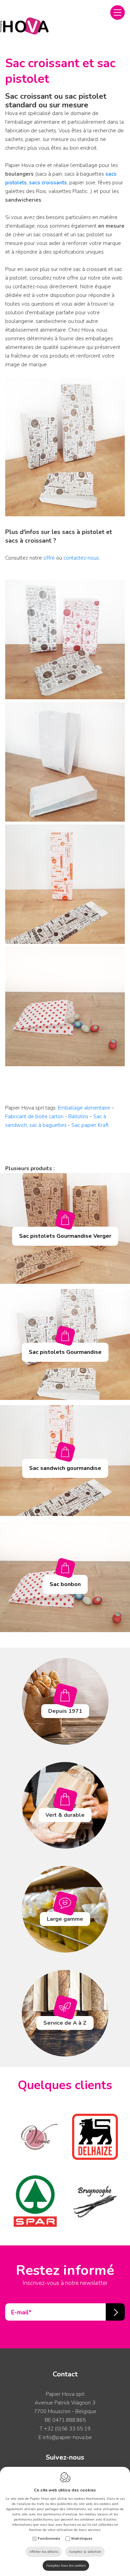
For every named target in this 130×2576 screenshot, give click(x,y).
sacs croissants (48, 183)
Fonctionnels (49, 2539)
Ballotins (79, 1116)
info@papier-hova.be (67, 2437)
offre (49, 558)
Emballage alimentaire (84, 1108)
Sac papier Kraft (90, 1125)
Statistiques (82, 2539)
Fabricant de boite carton (34, 1116)
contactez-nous (81, 558)
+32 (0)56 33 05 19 (67, 2429)
